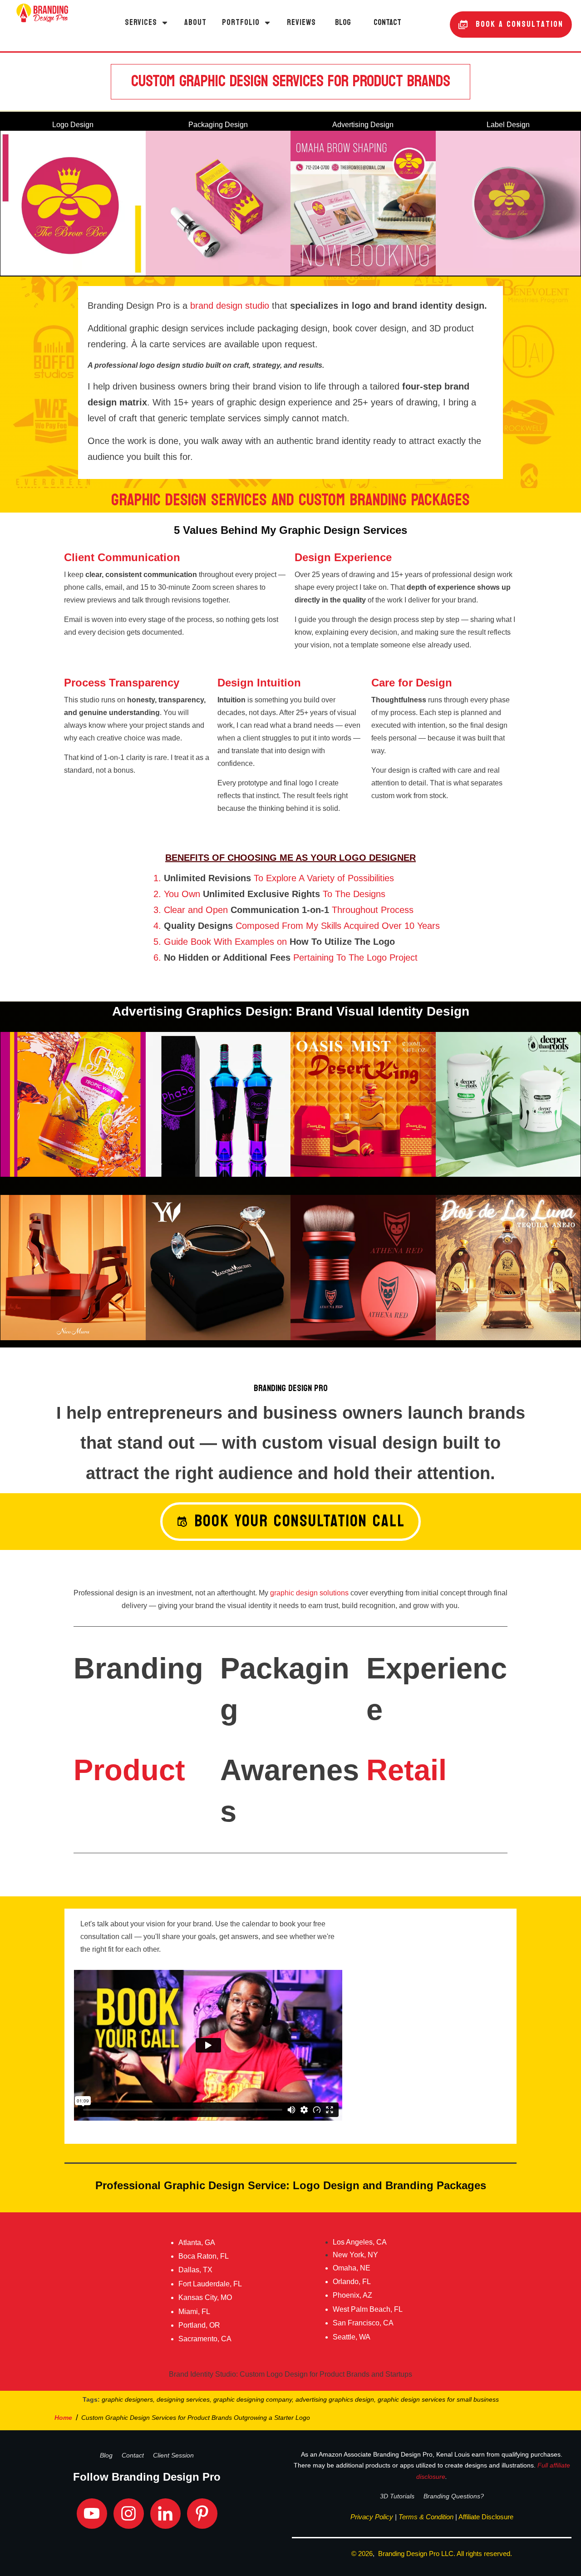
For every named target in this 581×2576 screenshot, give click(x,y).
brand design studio (230, 306)
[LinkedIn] (165, 2514)
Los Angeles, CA (360, 2242)
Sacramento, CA (205, 2339)
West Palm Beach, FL (368, 2309)
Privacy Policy (372, 2517)
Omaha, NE (352, 2268)
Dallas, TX (195, 2270)
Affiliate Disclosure (486, 2517)
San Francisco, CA (363, 2323)
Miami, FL (194, 2312)
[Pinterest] (202, 2514)
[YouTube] (92, 2514)
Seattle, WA (352, 2337)
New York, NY (355, 2255)
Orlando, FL (352, 2282)
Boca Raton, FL (204, 2256)
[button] (147, 23)
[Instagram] (129, 2514)
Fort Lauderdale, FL (210, 2284)
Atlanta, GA (197, 2243)
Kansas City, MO (205, 2297)
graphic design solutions (309, 1593)
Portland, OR (199, 2325)
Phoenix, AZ (352, 2295)
